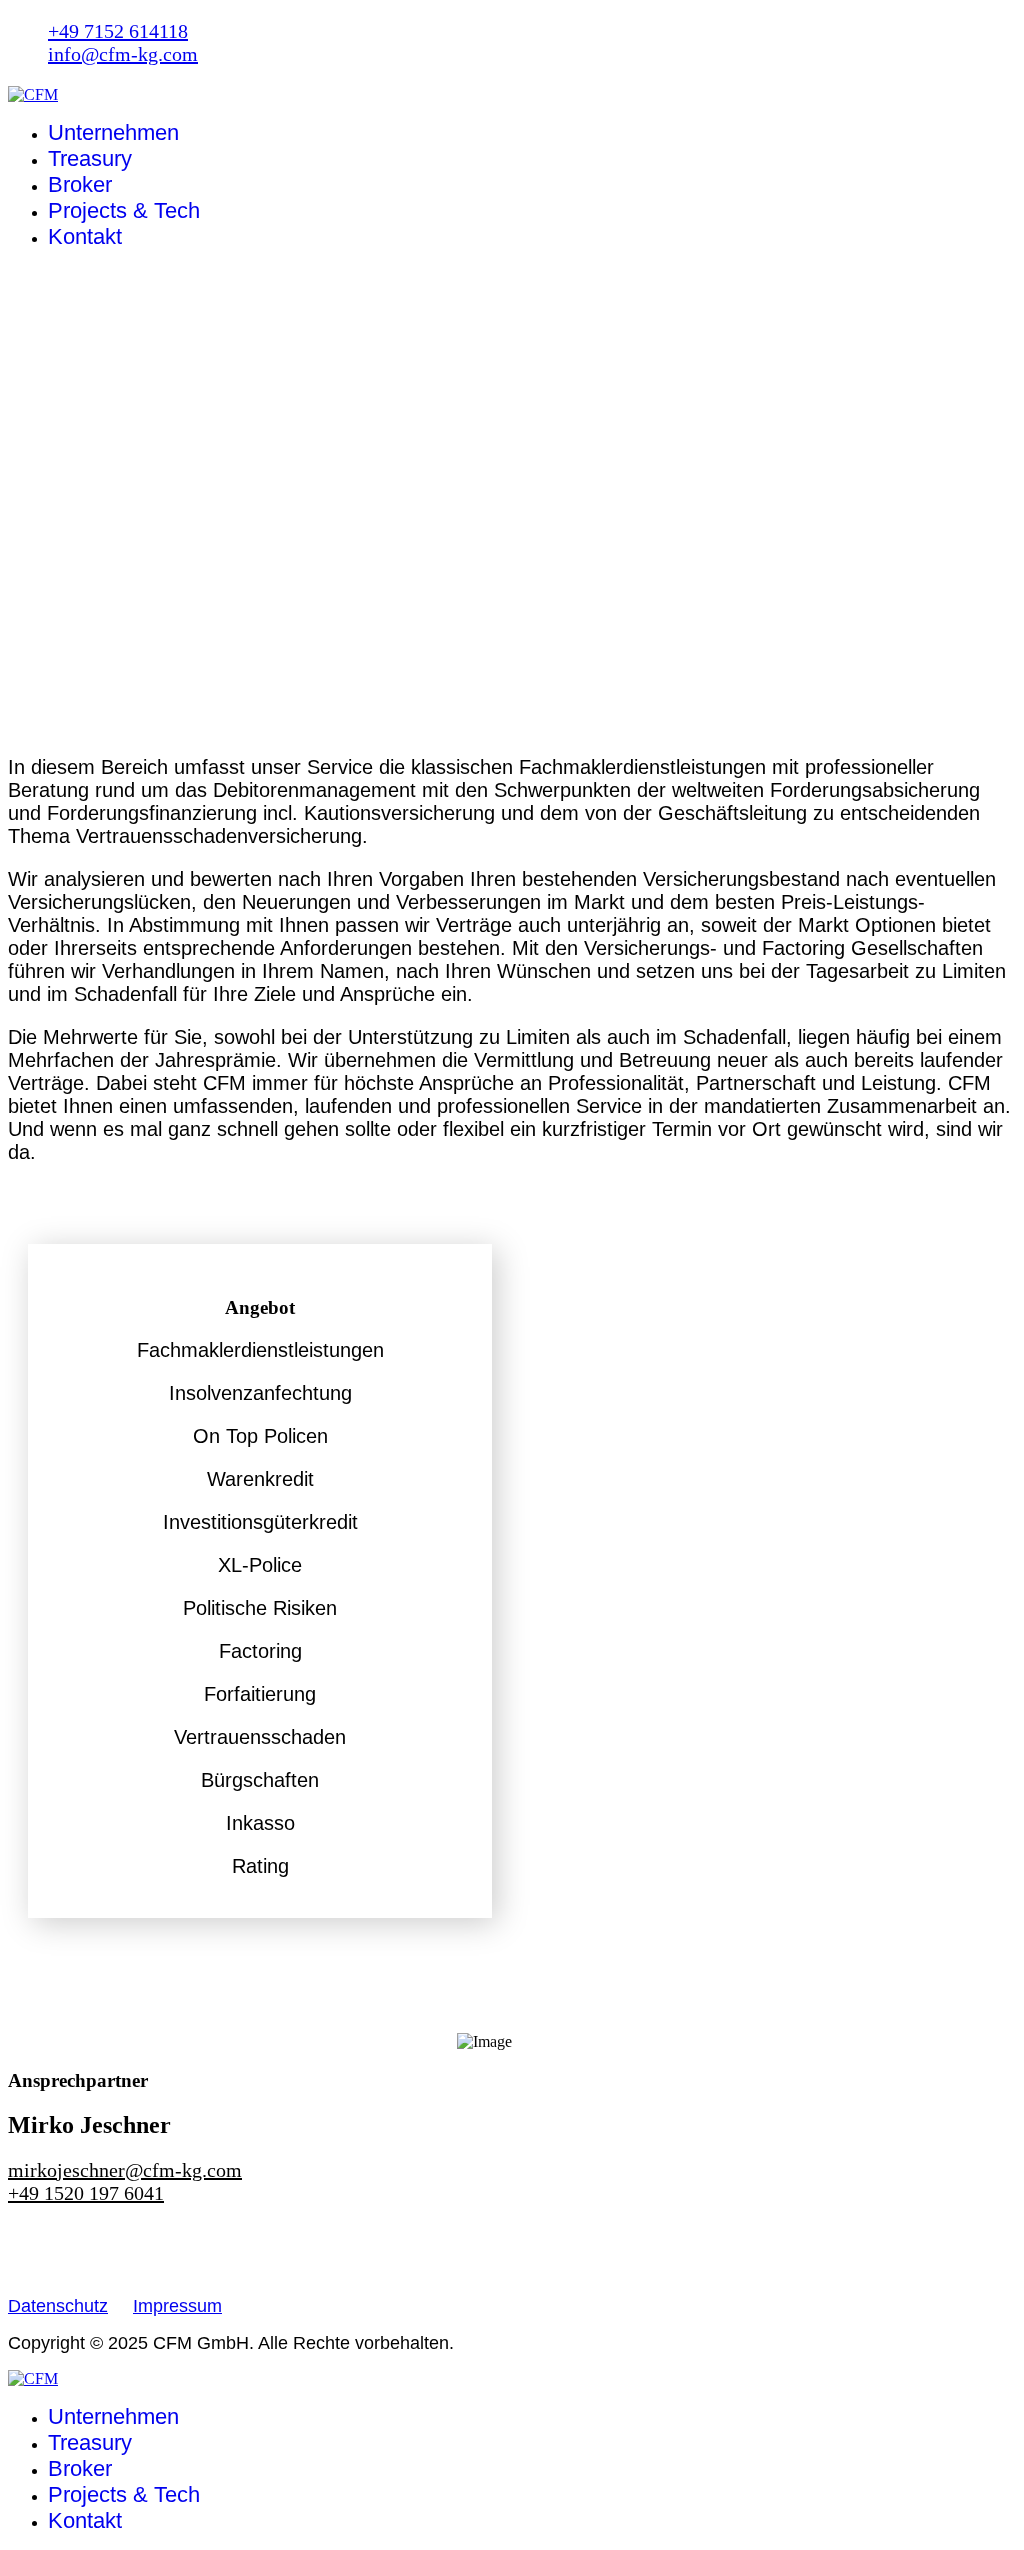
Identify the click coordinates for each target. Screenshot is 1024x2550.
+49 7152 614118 (118, 31)
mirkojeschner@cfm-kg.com (125, 2170)
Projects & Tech (124, 210)
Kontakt (85, 236)
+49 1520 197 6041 (86, 2193)
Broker (80, 184)
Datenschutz (58, 2306)
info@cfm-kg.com (123, 54)
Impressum (177, 2306)
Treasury (90, 158)
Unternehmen (113, 132)
